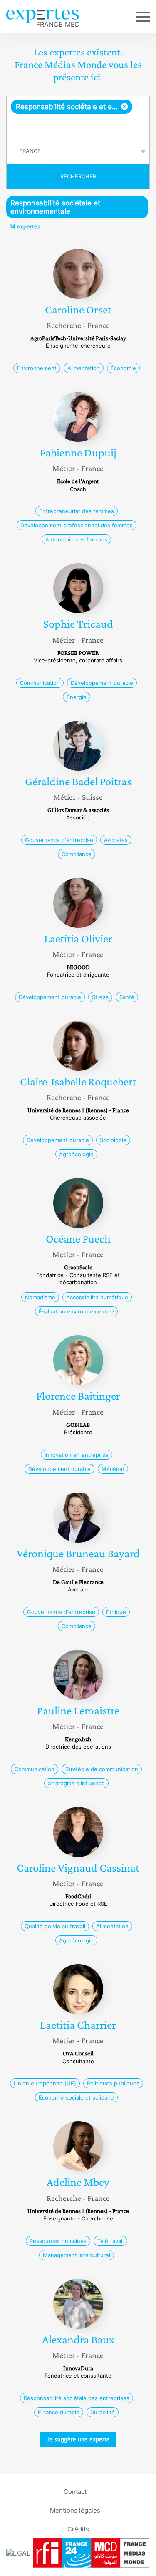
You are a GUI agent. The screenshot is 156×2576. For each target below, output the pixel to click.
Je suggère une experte (78, 2439)
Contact (75, 2492)
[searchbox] (79, 126)
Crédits (78, 2529)
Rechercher (78, 176)
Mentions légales (75, 2510)
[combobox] (78, 118)
